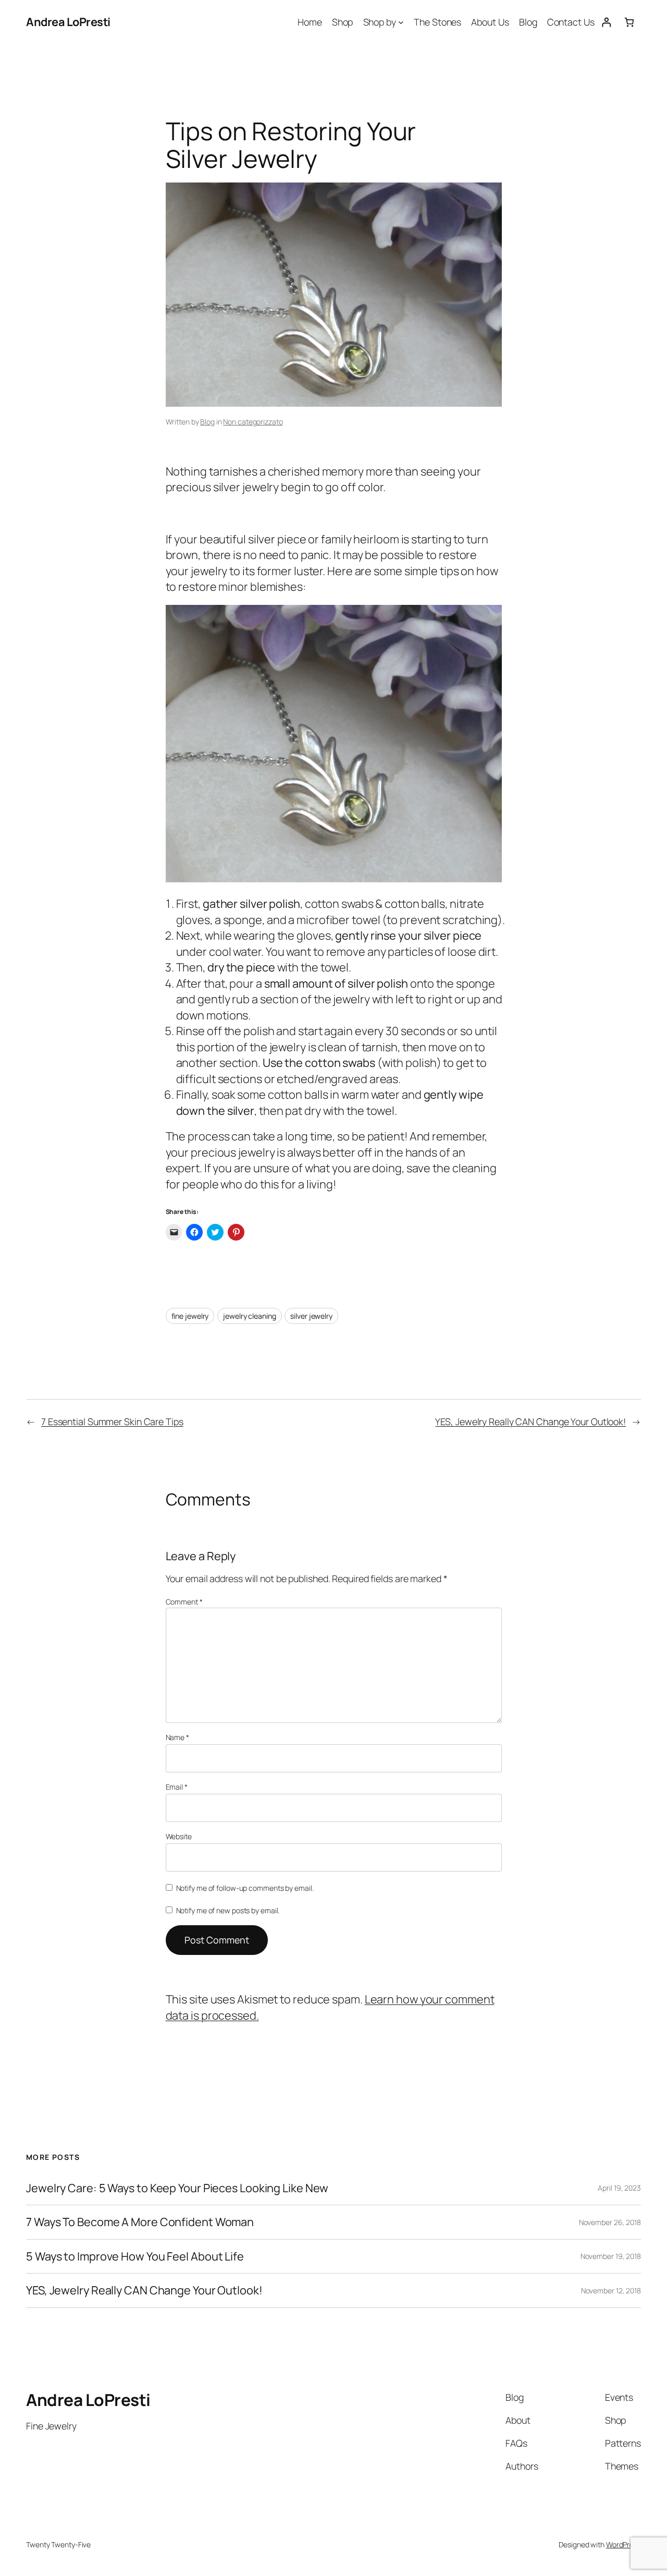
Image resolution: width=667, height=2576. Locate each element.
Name (177, 1737)
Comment (184, 1602)
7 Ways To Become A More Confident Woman (140, 2222)
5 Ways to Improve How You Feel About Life (135, 2256)
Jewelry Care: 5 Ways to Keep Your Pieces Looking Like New (177, 2188)
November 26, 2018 (610, 2222)
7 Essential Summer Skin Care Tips (112, 1421)
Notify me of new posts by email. (228, 1910)
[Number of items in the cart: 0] (629, 22)
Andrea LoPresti (68, 22)
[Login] (606, 22)
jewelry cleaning (249, 1316)
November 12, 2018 (611, 2291)
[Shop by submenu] (401, 22)
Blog (207, 422)
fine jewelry (190, 1316)
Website (179, 1836)
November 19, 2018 (611, 2256)
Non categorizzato (253, 422)
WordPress (623, 2544)
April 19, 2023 (619, 2188)
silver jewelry (311, 1316)
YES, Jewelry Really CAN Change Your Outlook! (530, 1421)
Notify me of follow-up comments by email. (245, 1888)
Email (177, 1787)
